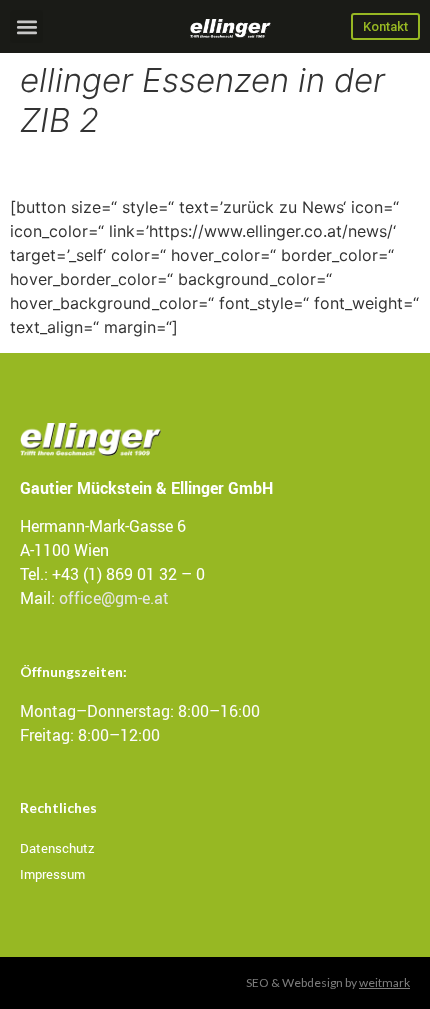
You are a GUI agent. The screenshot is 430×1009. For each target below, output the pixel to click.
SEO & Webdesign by (328, 982)
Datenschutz (57, 848)
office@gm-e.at (114, 598)
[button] (26, 26)
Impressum (52, 874)
